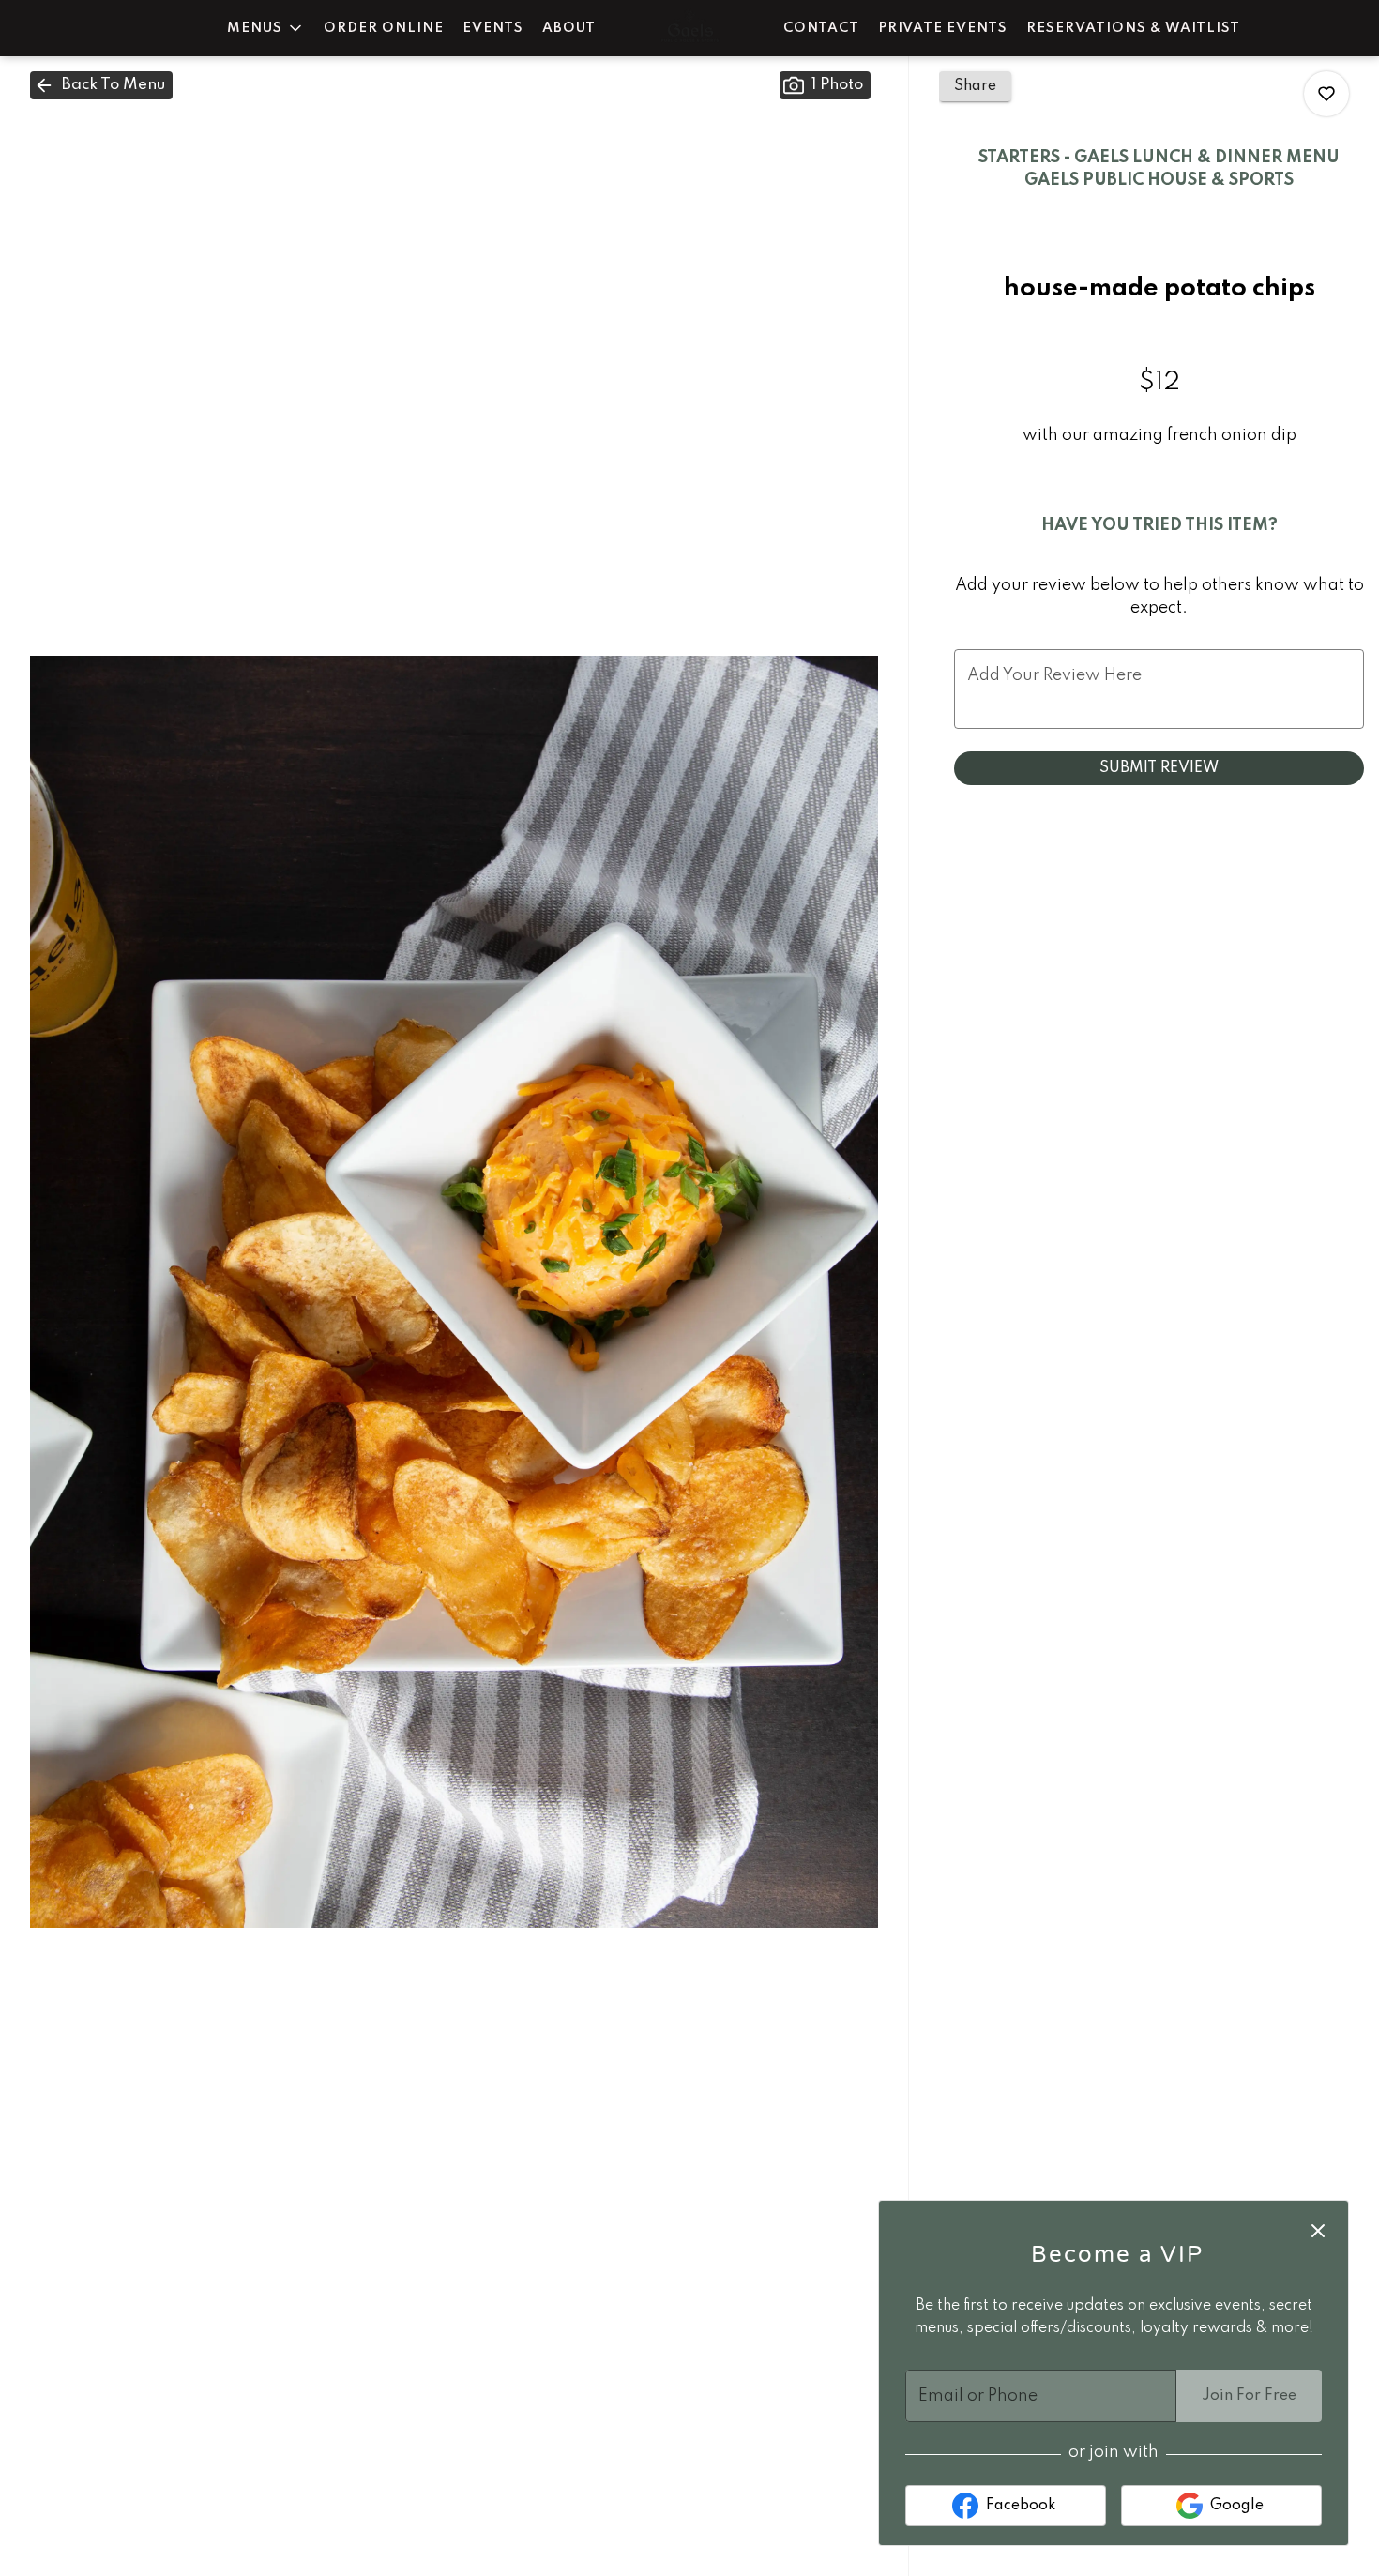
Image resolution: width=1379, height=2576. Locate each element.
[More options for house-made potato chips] (1326, 94)
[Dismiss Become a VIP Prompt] (1318, 2231)
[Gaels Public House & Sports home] (689, 28)
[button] (266, 28)
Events (493, 28)
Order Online (384, 28)
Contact (821, 28)
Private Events (943, 28)
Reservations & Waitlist (1133, 28)
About (569, 28)
